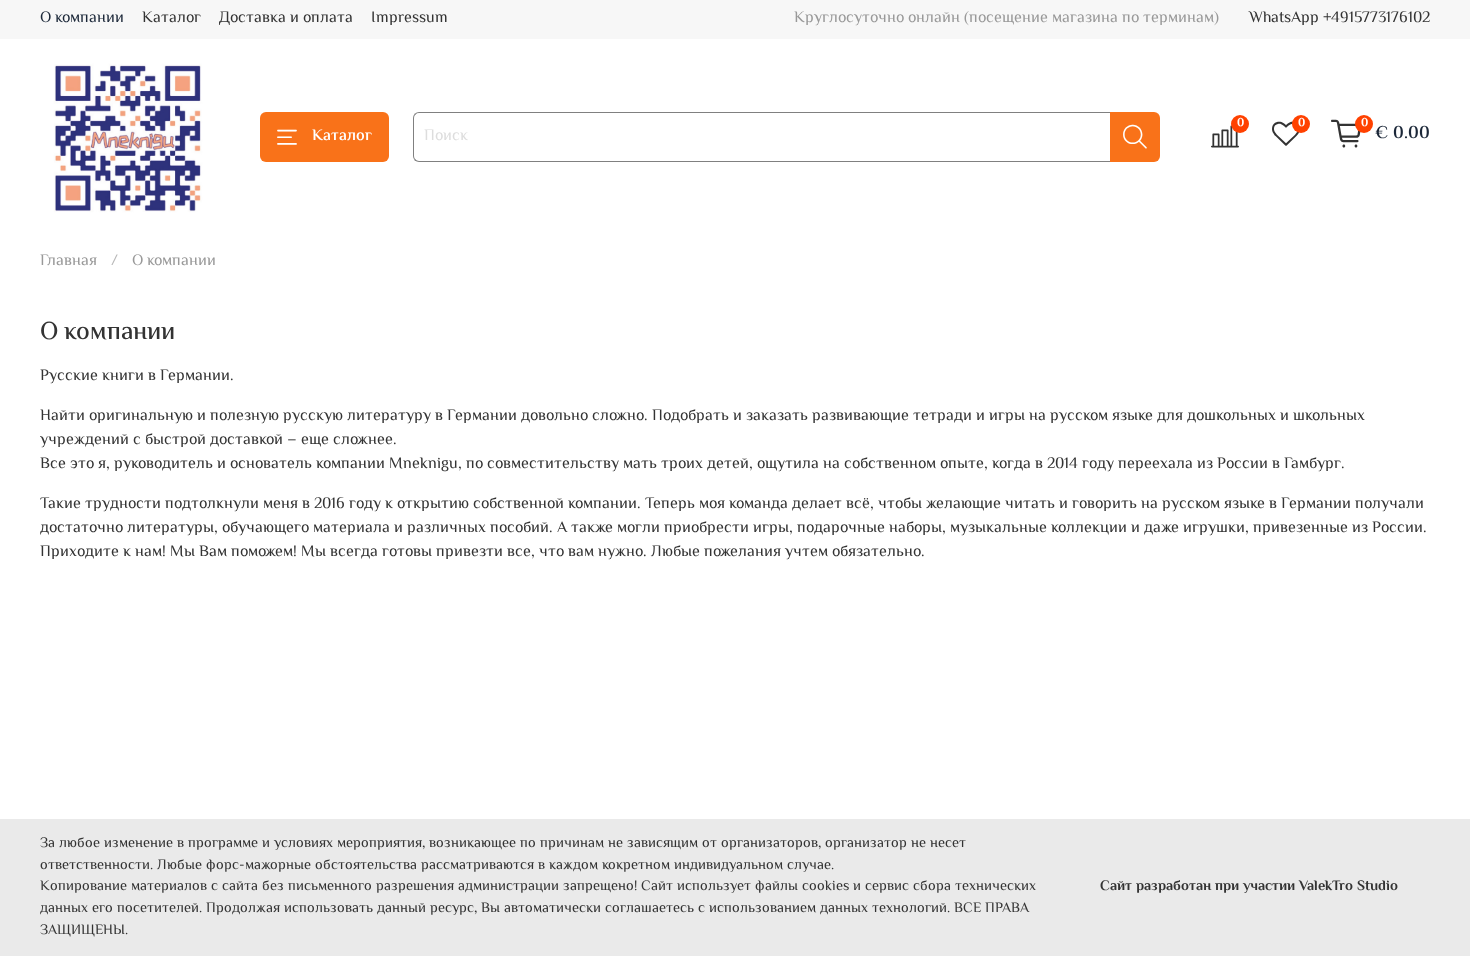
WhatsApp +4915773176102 (1339, 18)
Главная (68, 261)
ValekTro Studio (1348, 886)
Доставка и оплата (286, 18)
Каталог (171, 18)
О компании (82, 18)
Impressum (409, 18)
